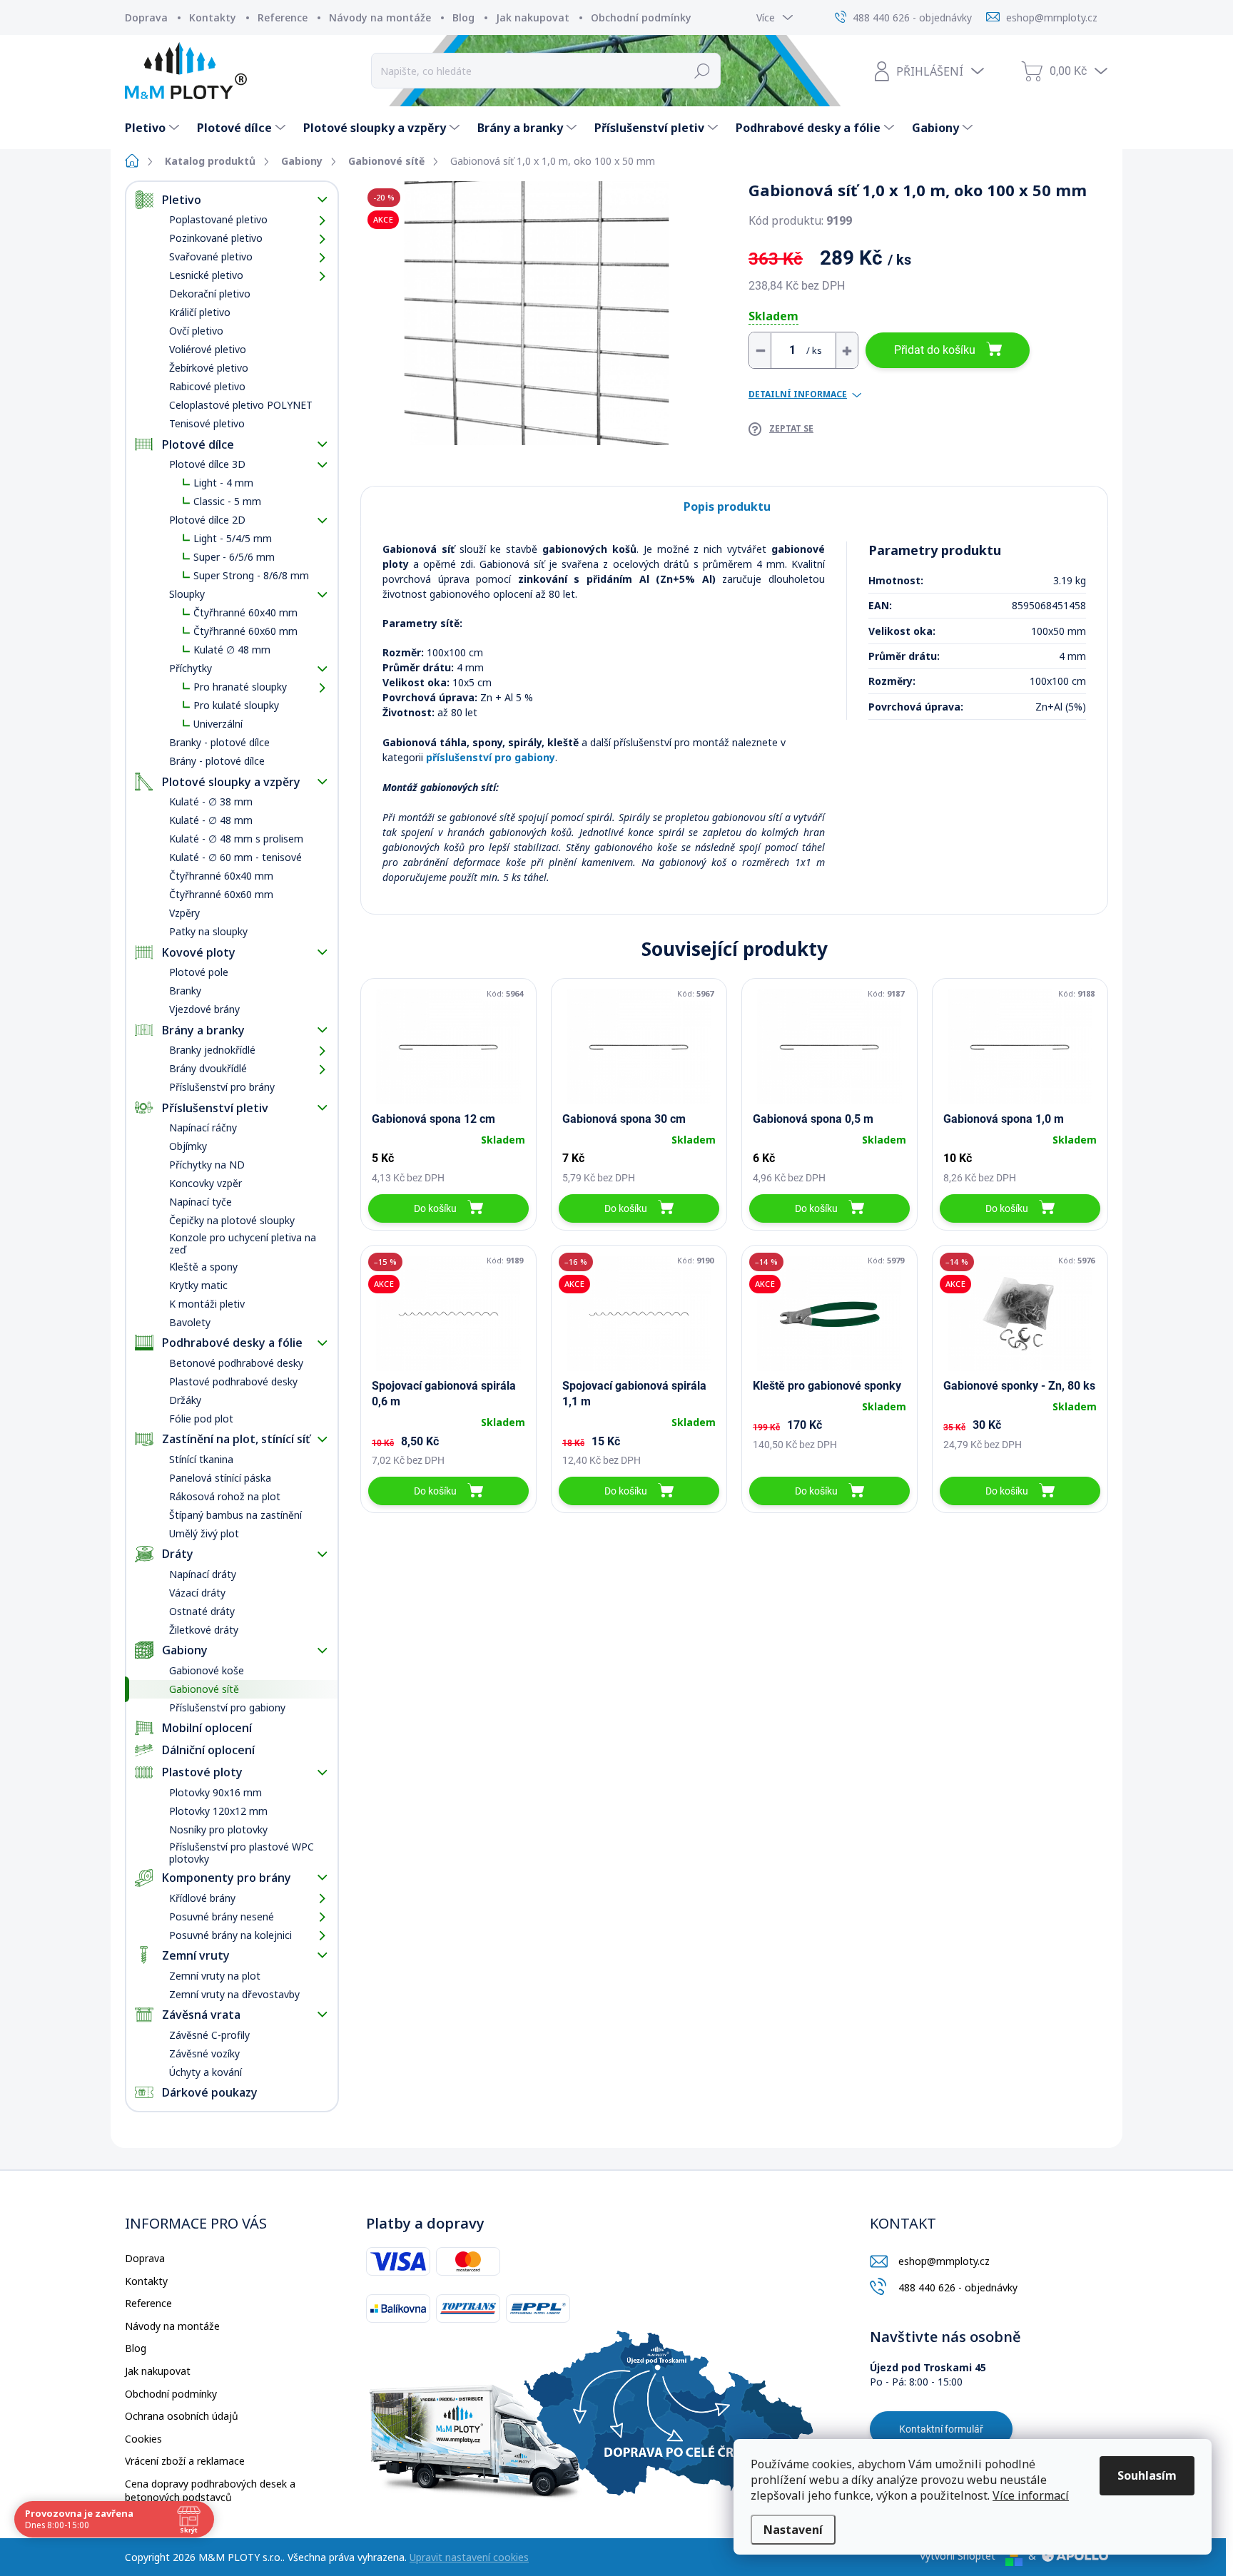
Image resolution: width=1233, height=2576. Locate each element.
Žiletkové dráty (204, 1630)
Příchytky (191, 668)
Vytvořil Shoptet (958, 2556)
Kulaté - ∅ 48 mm (211, 820)
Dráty (178, 1554)
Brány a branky (203, 1030)
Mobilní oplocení (207, 1728)
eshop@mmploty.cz (944, 2261)
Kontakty (213, 17)
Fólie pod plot (201, 1419)
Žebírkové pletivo (209, 368)
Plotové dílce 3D (207, 464)
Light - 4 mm (223, 483)
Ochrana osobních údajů (182, 2416)
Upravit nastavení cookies (469, 2557)
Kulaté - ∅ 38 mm (211, 801)
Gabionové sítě (204, 1689)
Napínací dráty (203, 1574)
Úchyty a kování (205, 2072)
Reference (283, 17)
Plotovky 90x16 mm (215, 1792)
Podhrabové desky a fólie (232, 1343)
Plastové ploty (202, 1772)
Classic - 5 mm (227, 501)
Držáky (185, 1400)
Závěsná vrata (201, 2015)
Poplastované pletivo (218, 219)
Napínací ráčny (203, 1127)
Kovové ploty (199, 952)
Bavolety (190, 1322)
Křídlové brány (202, 1898)
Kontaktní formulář (941, 2429)
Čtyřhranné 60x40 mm (245, 612)
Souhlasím (1147, 2475)
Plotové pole (199, 972)
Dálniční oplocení (208, 1750)
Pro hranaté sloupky (240, 687)
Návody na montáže (380, 17)
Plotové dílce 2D (207, 520)
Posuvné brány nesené (222, 1916)
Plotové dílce (198, 444)
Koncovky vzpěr (205, 1183)
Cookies (143, 2439)
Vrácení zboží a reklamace (185, 2461)
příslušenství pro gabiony (491, 757)
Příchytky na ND (207, 1165)
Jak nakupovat (533, 17)
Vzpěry (184, 913)
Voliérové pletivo (208, 349)
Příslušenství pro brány (222, 1087)
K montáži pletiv (207, 1304)
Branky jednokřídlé (212, 1050)
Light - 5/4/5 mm (233, 538)
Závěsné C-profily (209, 2035)
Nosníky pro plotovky (218, 1829)
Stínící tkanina (201, 1459)
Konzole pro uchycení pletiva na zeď (243, 1243)
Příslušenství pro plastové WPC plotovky (242, 1853)
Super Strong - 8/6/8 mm (251, 575)
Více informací (1031, 2495)
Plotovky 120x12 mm (218, 1811)
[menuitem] (154, 128)
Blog (463, 17)
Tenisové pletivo (207, 423)
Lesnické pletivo (206, 275)
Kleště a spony (203, 1267)
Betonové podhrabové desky (236, 1363)
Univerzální (218, 724)
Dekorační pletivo (210, 294)
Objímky (188, 1146)
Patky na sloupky (208, 931)
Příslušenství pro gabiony (227, 1707)
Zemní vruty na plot (215, 1976)
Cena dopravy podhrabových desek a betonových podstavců (210, 2491)
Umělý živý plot (204, 1533)
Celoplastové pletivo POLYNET (241, 405)
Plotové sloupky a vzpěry (231, 782)
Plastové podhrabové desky (233, 1381)
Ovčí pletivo (196, 331)
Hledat (702, 71)
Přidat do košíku (935, 350)
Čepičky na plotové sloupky (232, 1220)
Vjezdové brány (204, 1009)
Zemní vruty (196, 1955)
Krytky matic (198, 1285)
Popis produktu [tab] (727, 506)
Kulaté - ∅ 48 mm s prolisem (236, 839)
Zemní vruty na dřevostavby (234, 1994)
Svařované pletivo (211, 256)
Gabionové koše (207, 1670)
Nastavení (793, 2530)
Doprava (146, 17)
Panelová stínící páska (220, 1478)
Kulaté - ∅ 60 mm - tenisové (235, 857)
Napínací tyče (201, 1202)
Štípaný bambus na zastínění (235, 1515)
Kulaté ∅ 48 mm (232, 650)
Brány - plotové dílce (217, 761)
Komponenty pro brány (227, 1878)
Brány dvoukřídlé (208, 1068)
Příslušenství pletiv (215, 1108)
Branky (185, 991)
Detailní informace (798, 394)
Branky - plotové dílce (219, 742)
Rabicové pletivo (207, 386)
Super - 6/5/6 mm (234, 557)
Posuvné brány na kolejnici (230, 1935)
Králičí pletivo (200, 312)
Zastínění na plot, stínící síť (236, 1439)
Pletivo (182, 200)
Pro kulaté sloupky (236, 705)
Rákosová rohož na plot (225, 1496)
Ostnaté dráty (202, 1611)
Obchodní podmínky (641, 17)
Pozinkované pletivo (216, 238)
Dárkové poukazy (210, 2092)
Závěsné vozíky (204, 2053)
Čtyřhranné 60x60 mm (245, 631)
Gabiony (185, 1650)
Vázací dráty (197, 1593)
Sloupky (187, 594)
